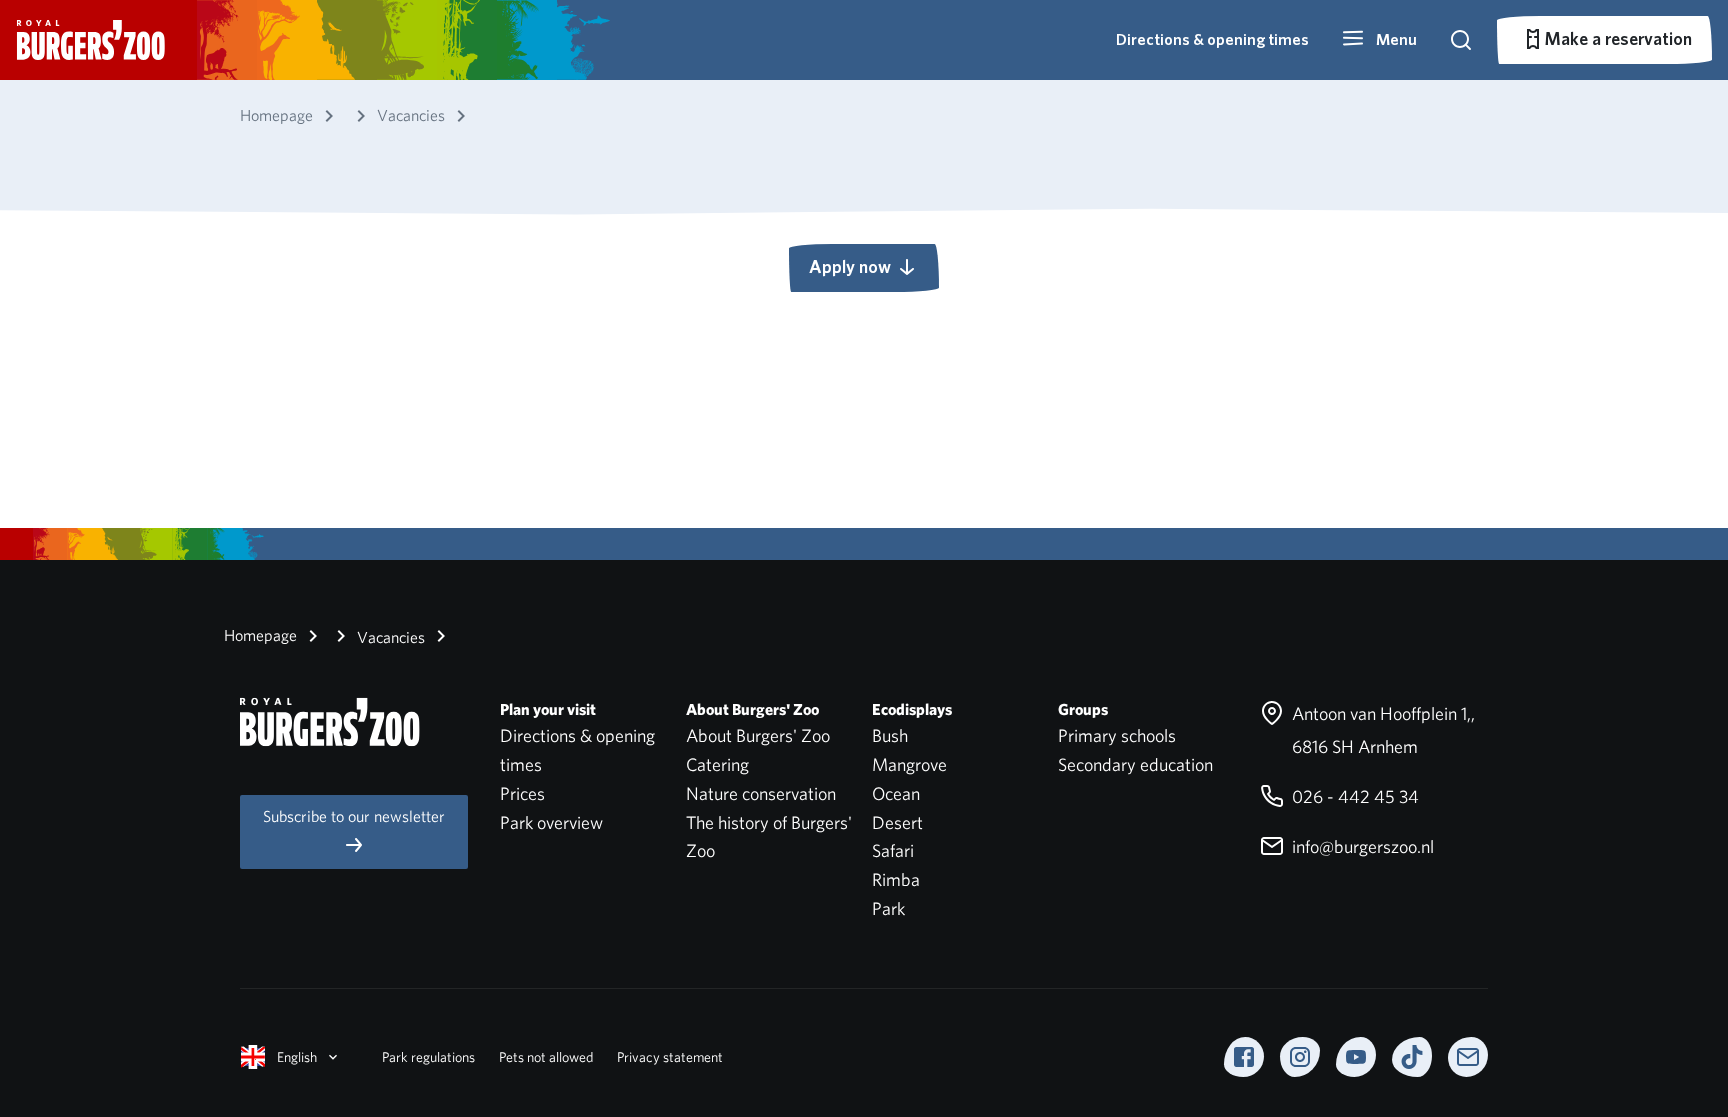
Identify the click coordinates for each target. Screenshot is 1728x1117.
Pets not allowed (546, 1057)
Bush (890, 735)
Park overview (551, 822)
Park (888, 908)
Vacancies (389, 637)
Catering (717, 764)
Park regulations (428, 1057)
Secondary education (1135, 764)
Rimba (896, 879)
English (297, 1057)
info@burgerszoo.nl (1361, 846)
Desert (897, 822)
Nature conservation (761, 793)
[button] (1379, 40)
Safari (893, 850)
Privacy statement (670, 1057)
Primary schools (1117, 735)
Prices (522, 793)
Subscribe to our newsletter (354, 816)
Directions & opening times (1212, 39)
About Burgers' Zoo (758, 735)
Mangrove (909, 764)
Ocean (896, 793)
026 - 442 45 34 (1353, 796)
